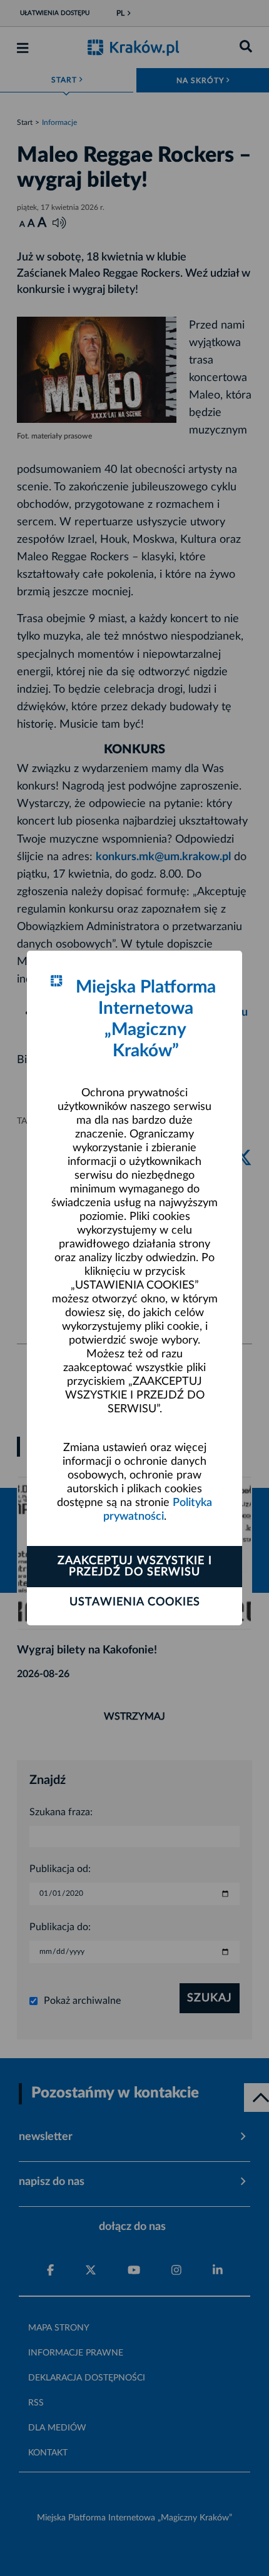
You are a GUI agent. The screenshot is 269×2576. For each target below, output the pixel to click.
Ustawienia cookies (135, 1602)
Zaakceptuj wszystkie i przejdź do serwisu (135, 1567)
